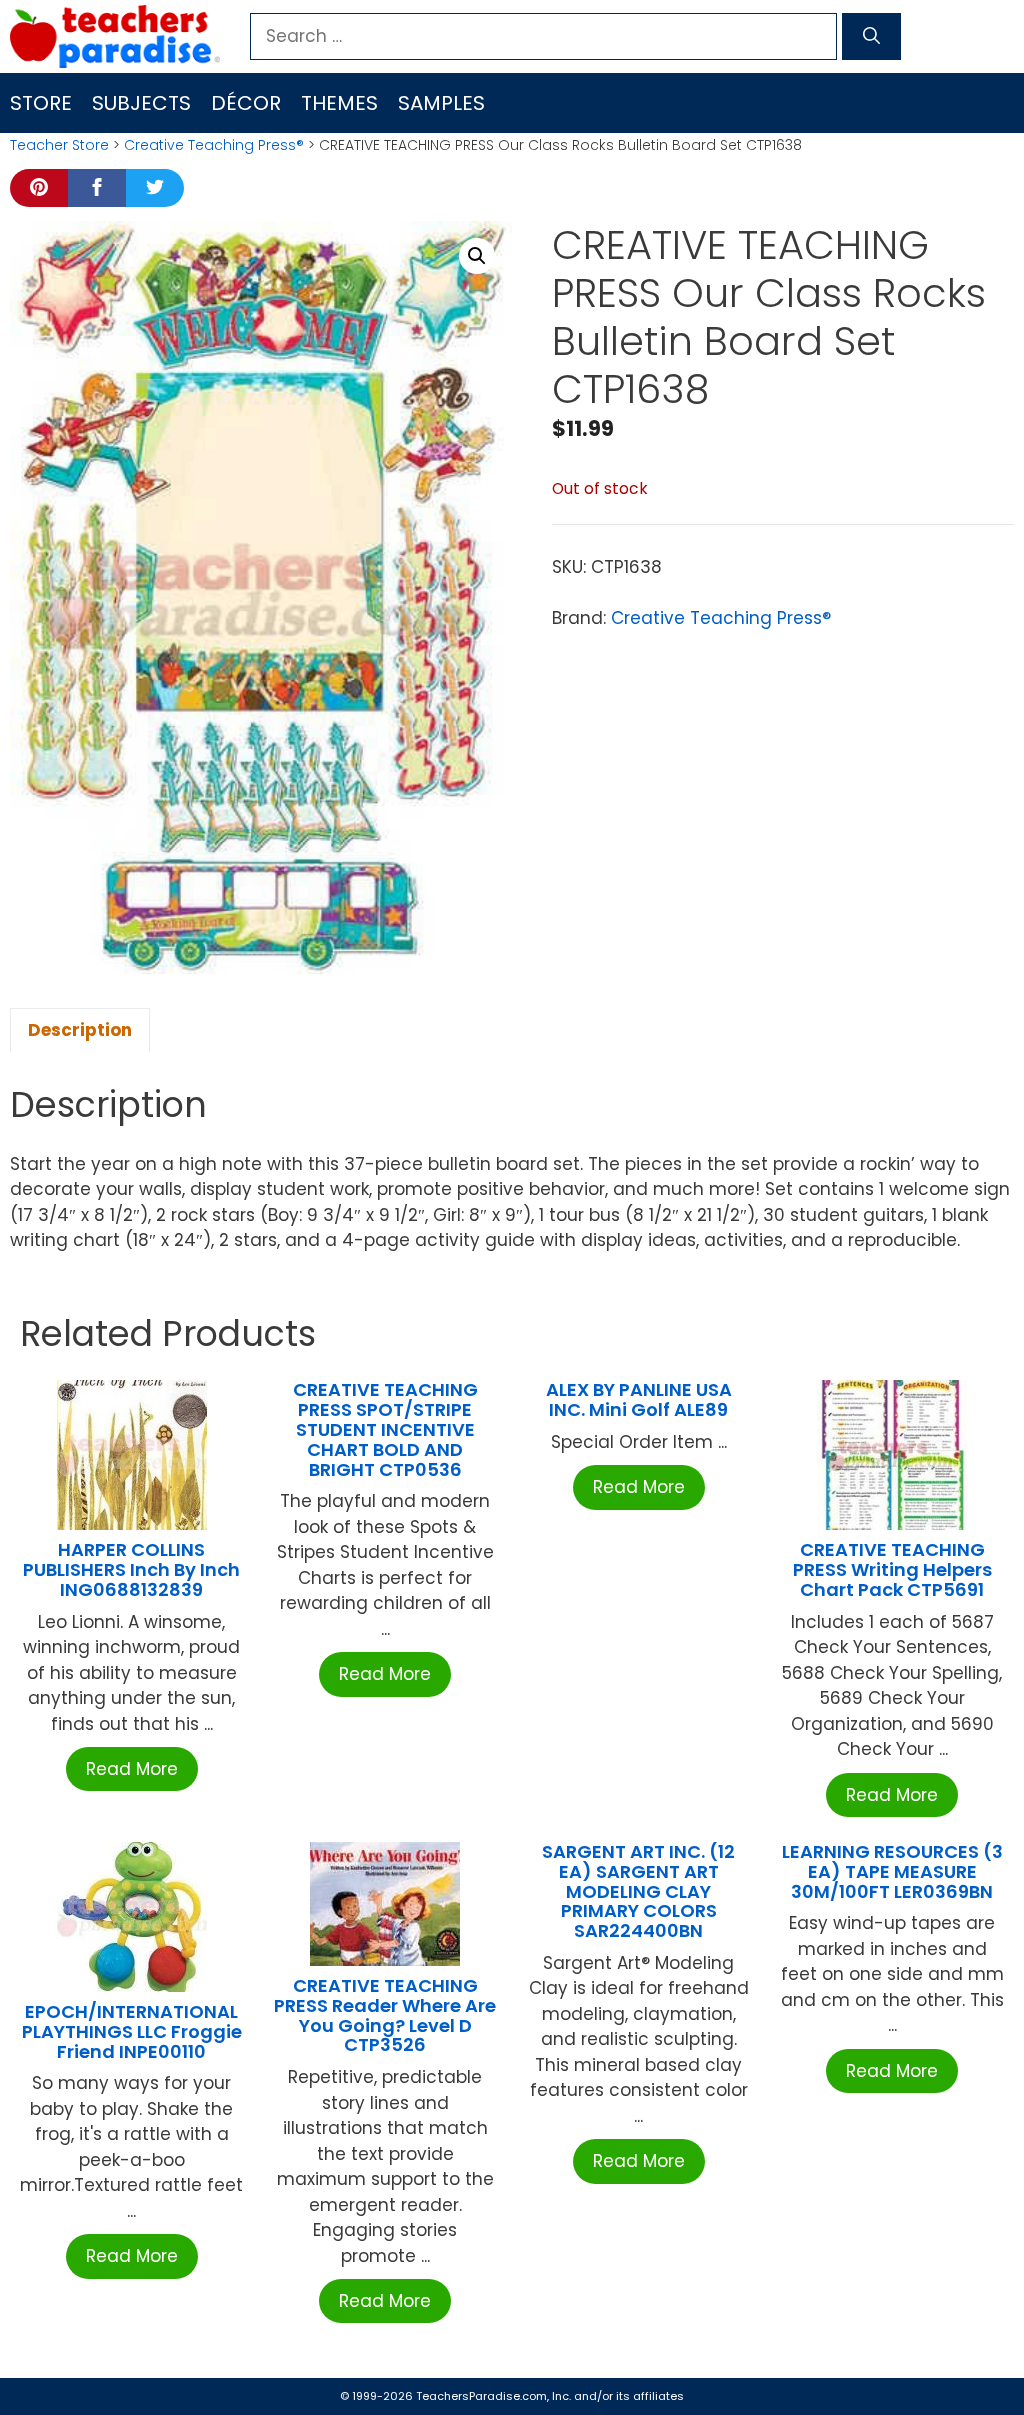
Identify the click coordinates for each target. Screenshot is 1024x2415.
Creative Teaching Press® (214, 145)
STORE (41, 103)
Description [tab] (80, 1030)
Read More (132, 1769)
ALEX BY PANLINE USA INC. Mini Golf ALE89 (639, 1399)
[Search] (871, 37)
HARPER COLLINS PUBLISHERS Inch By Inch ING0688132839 (131, 1569)
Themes (339, 103)
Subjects (141, 103)
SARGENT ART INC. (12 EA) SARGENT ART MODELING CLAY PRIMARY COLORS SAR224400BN (638, 1891)
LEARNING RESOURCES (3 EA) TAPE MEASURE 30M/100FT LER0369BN (892, 1871)
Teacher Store (59, 145)
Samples (441, 103)
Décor (246, 103)
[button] (477, 256)
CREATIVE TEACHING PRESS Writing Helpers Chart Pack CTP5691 (892, 1569)
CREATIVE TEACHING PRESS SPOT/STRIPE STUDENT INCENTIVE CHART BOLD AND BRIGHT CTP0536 (385, 1429)
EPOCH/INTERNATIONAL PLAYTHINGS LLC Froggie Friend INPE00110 (132, 2031)
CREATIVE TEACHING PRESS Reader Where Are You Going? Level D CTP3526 (385, 2015)
